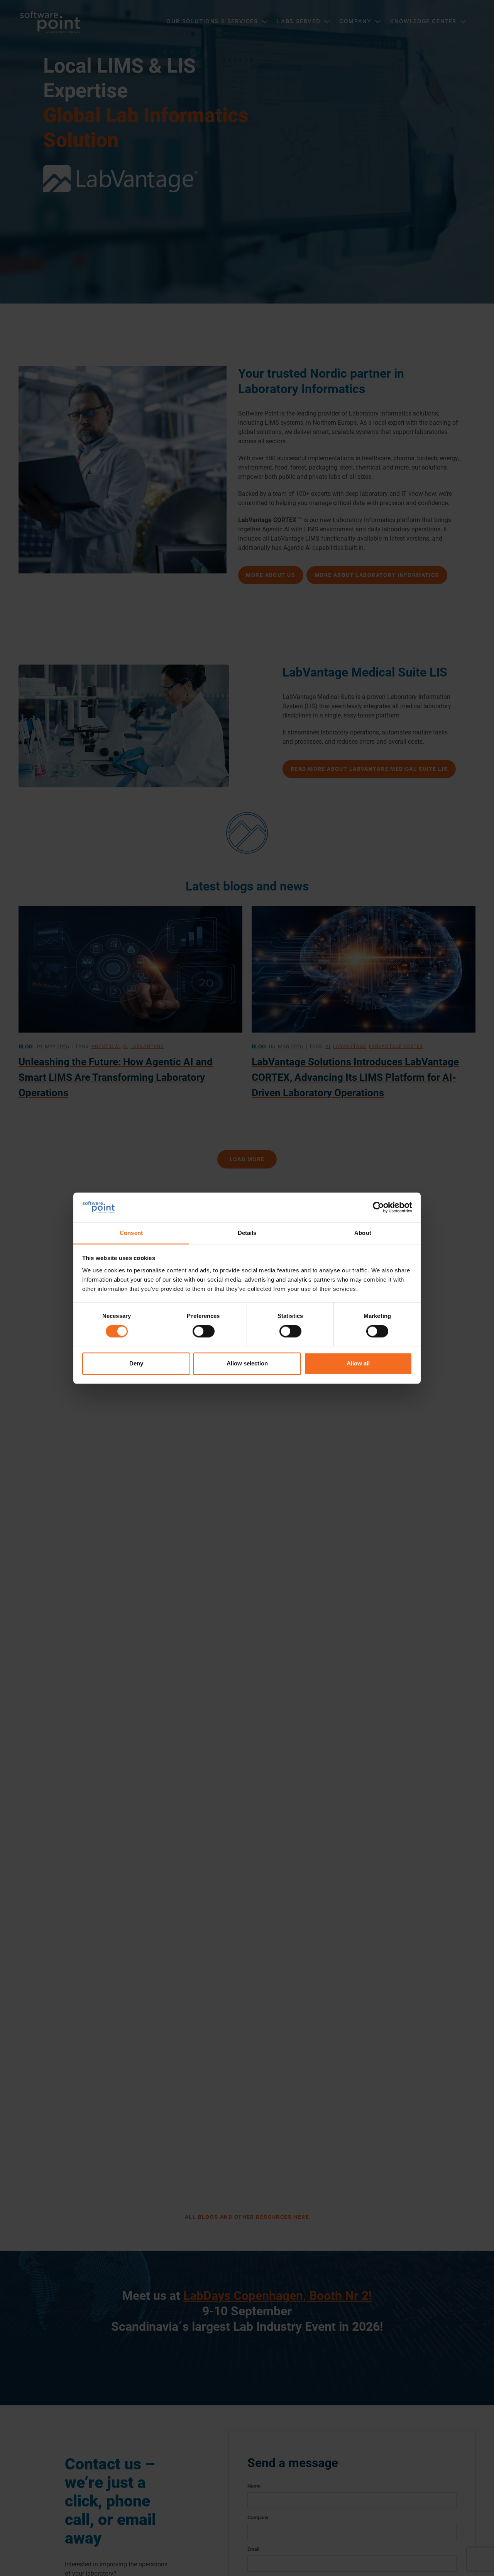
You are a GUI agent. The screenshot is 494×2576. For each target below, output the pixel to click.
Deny (136, 1363)
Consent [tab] (131, 1233)
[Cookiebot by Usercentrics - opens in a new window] (378, 1207)
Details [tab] (247, 1233)
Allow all (358, 1363)
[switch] (204, 1331)
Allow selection (247, 1363)
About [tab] (363, 1233)
